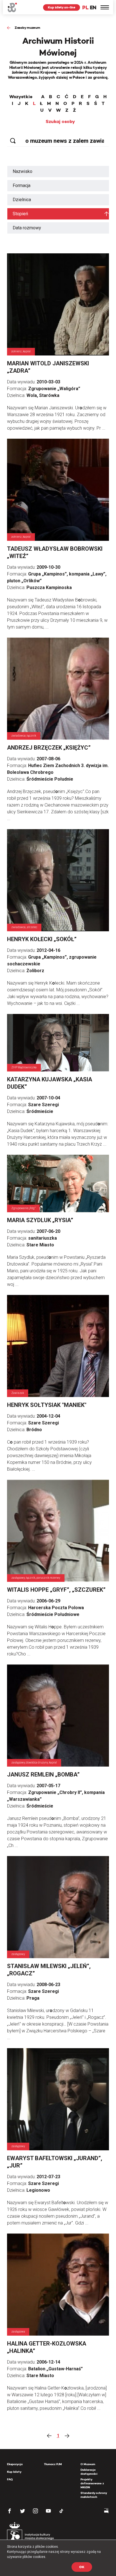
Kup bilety (14, 2472)
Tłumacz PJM (53, 2464)
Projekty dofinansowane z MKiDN (92, 2483)
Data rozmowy (27, 228)
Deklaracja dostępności (89, 2472)
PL (85, 7)
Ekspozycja (15, 2464)
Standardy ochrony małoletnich (94, 2495)
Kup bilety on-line (62, 7)
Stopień (20, 214)
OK (82, 2567)
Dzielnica (22, 200)
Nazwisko (23, 171)
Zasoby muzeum (27, 28)
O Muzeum (88, 2464)
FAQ (10, 2479)
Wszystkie (21, 97)
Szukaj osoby (60, 122)
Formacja (22, 185)
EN (93, 7)
